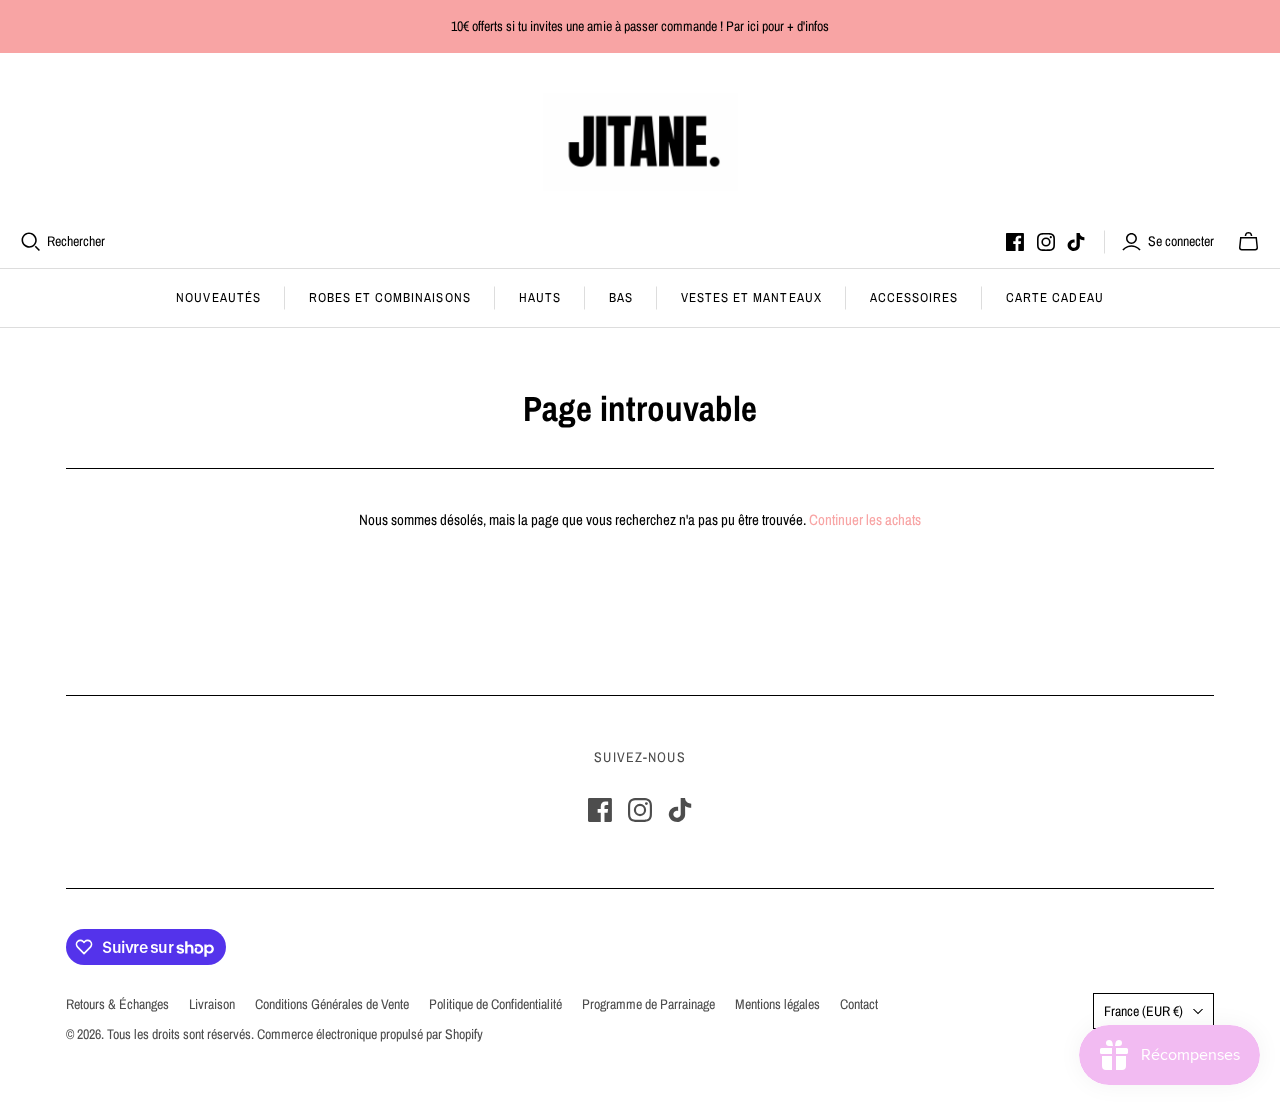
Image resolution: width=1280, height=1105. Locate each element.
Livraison (212, 1004)
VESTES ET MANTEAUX (751, 297)
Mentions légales (777, 1004)
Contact (859, 1004)
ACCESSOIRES (914, 297)
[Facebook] (1015, 242)
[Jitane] (640, 142)
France (1143, 1011)
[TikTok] (1076, 242)
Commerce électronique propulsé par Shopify (370, 1034)
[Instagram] (1046, 242)
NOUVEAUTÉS (218, 297)
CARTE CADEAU (1054, 297)
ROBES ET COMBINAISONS (390, 297)
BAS (621, 297)
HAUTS (540, 297)
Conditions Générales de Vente (332, 1004)
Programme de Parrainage (648, 1004)
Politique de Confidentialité (495, 1004)
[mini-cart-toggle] (1248, 242)
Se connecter (1181, 241)
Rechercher (76, 241)
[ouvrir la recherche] (31, 242)
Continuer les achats (865, 519)
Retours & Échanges (117, 1004)
